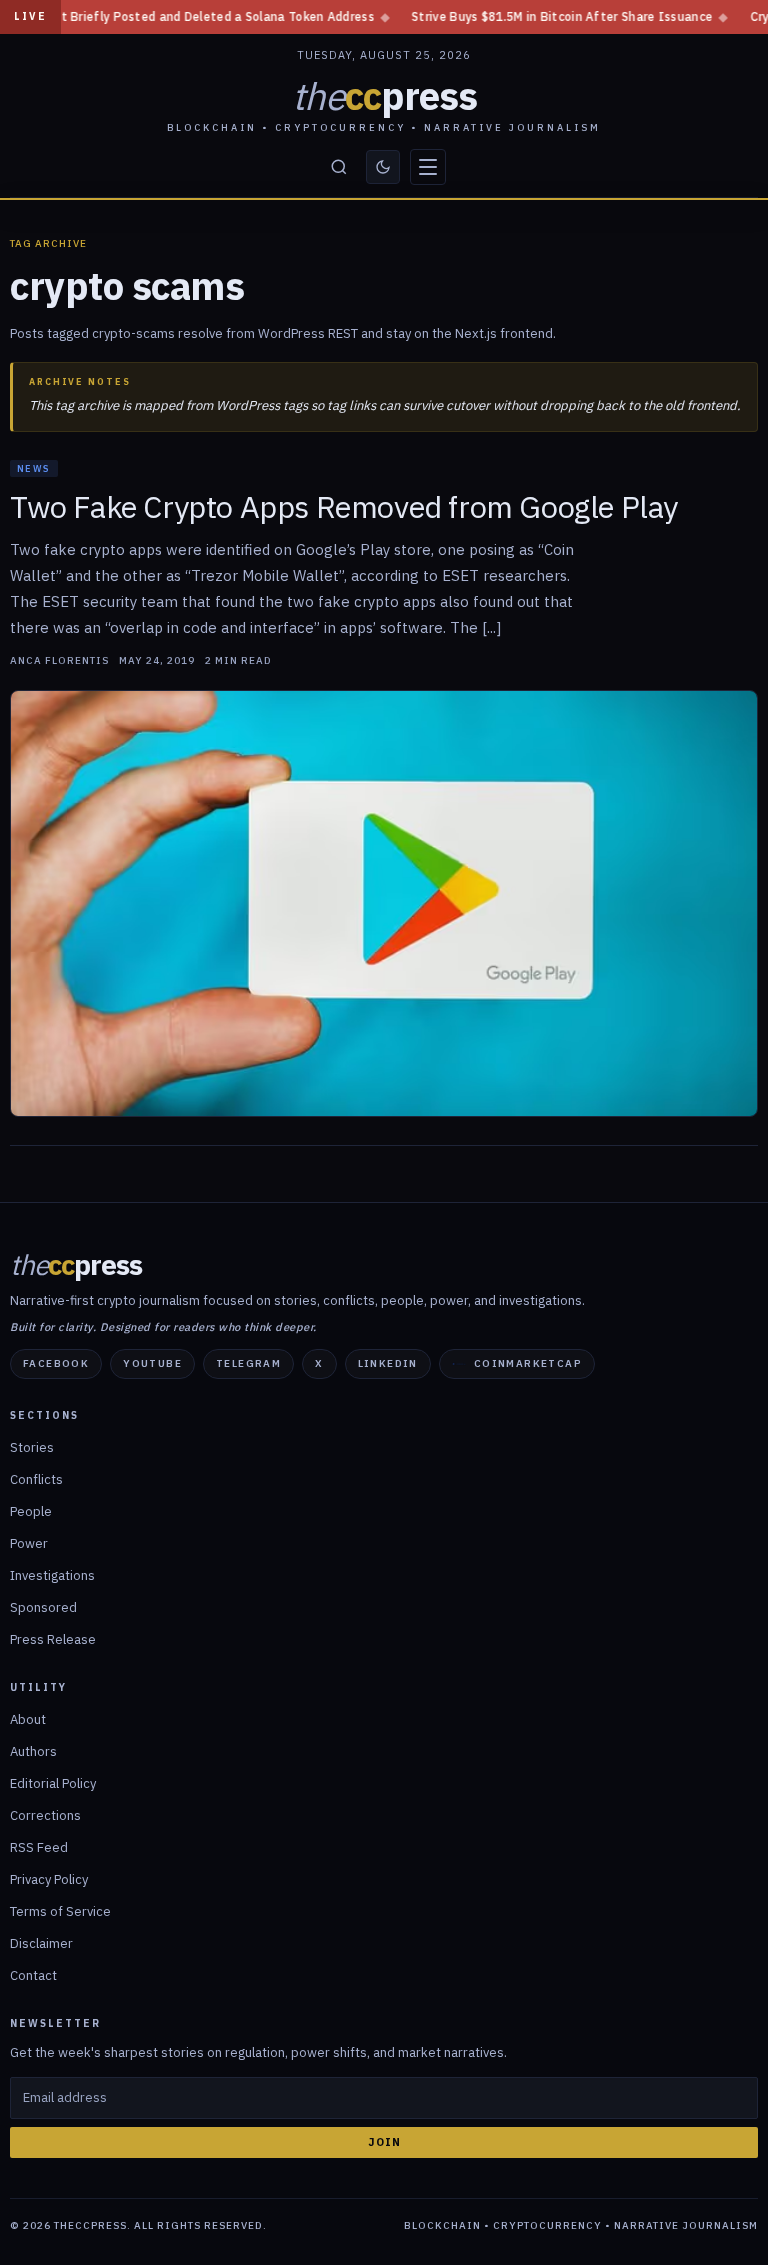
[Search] (339, 167)
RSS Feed (39, 1847)
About (28, 1719)
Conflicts (36, 1479)
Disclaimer (41, 1943)
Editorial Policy (53, 1783)
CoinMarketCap (528, 1363)
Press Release (53, 1639)
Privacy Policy (49, 1879)
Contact (33, 1975)
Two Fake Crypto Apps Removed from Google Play (344, 507)
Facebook (56, 1363)
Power (29, 1543)
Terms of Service (60, 1911)
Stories (32, 1447)
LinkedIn (388, 1363)
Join (384, 2142)
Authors (33, 1751)
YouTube (152, 1363)
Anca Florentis (59, 661)
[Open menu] (428, 167)
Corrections (45, 1815)
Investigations (52, 1575)
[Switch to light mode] (383, 167)
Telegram (248, 1363)
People (31, 1511)
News (34, 468)
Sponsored (43, 1607)
